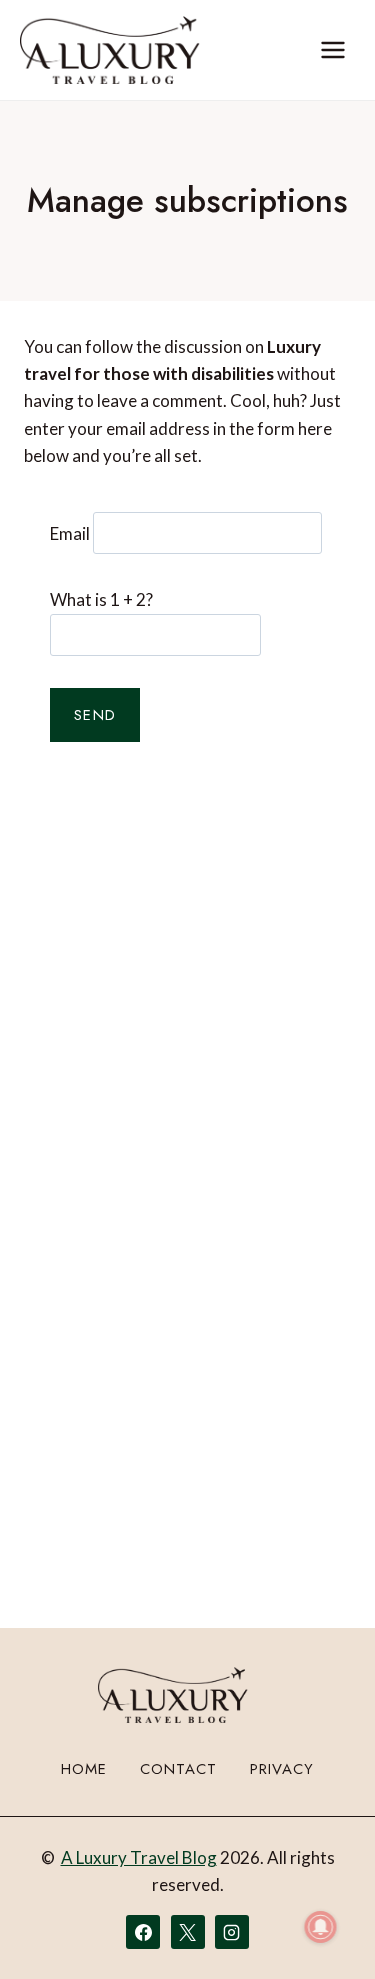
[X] (188, 1932)
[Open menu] (332, 49)
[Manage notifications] (321, 1927)
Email (70, 532)
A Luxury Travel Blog (139, 1857)
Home (84, 1769)
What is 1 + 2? (101, 599)
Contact (178, 1769)
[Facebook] (143, 1932)
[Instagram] (232, 1932)
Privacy (282, 1769)
